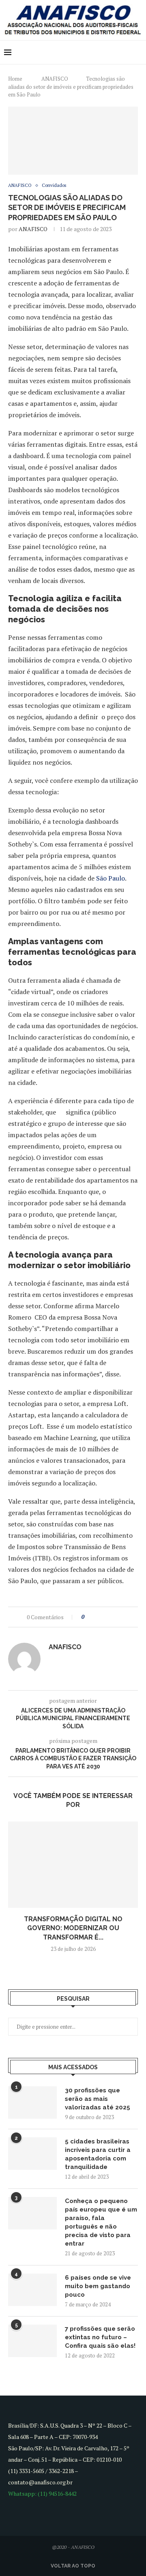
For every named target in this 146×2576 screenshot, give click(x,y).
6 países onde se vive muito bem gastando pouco (98, 2286)
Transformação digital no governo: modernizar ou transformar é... (73, 1928)
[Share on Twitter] (105, 1617)
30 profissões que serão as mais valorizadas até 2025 (98, 2099)
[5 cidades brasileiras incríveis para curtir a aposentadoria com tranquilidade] (32, 2154)
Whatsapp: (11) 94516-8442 (42, 2493)
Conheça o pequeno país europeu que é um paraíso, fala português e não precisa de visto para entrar (101, 2222)
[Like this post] (89, 1617)
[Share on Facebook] (98, 1617)
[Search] (138, 52)
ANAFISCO (55, 79)
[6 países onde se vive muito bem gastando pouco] (32, 2290)
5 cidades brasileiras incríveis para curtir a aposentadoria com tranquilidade (98, 2154)
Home (15, 79)
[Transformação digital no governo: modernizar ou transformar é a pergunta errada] (73, 1865)
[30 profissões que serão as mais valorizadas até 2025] (32, 2102)
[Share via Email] (121, 1617)
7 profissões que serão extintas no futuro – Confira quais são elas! (100, 2337)
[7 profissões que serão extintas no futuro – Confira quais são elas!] (32, 2341)
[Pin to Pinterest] (113, 1617)
